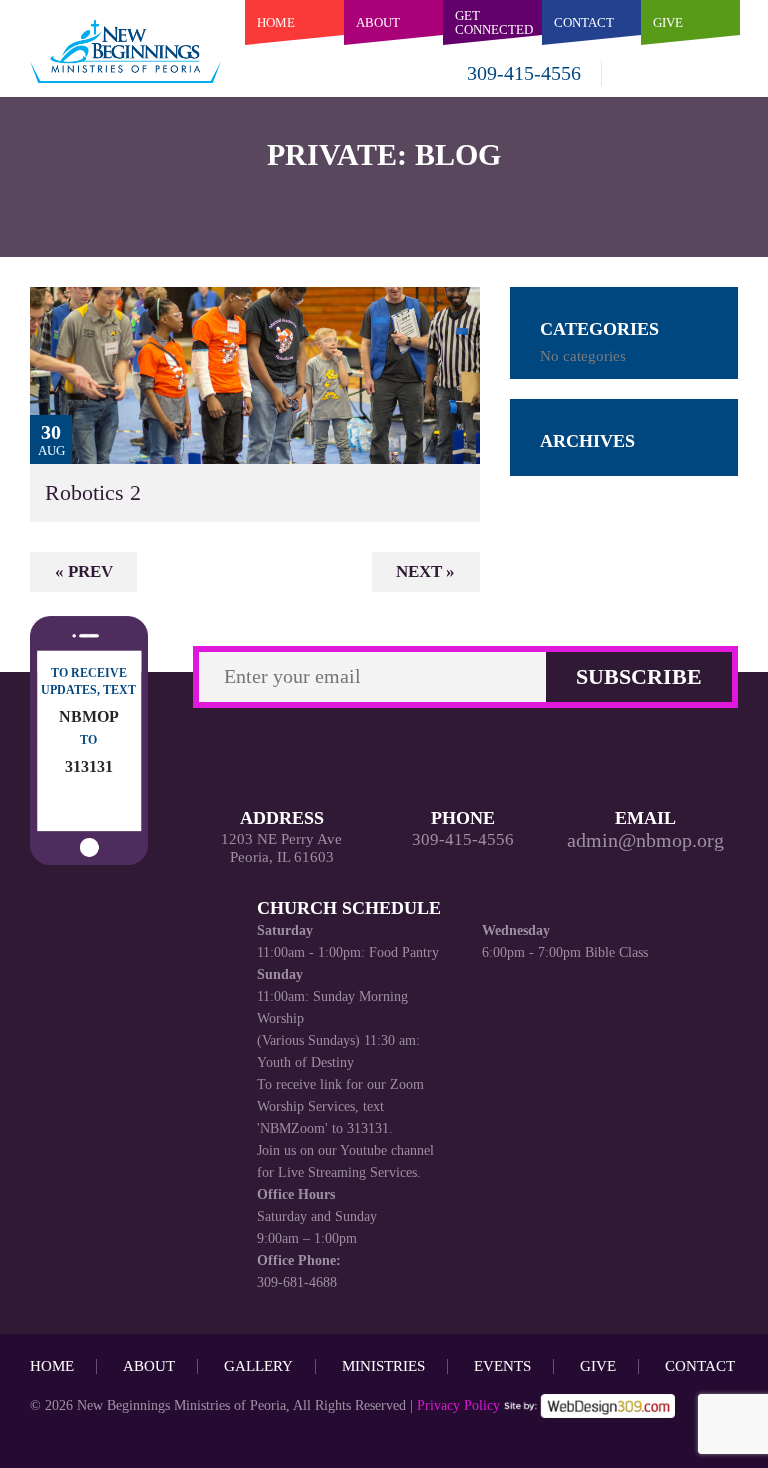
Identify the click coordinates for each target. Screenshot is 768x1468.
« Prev (84, 571)
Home (276, 22)
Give (598, 1366)
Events (502, 1366)
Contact (700, 1366)
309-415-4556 (524, 73)
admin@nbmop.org (645, 840)
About (378, 22)
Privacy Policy (458, 1405)
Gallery (258, 1366)
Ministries (383, 1366)
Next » (425, 571)
